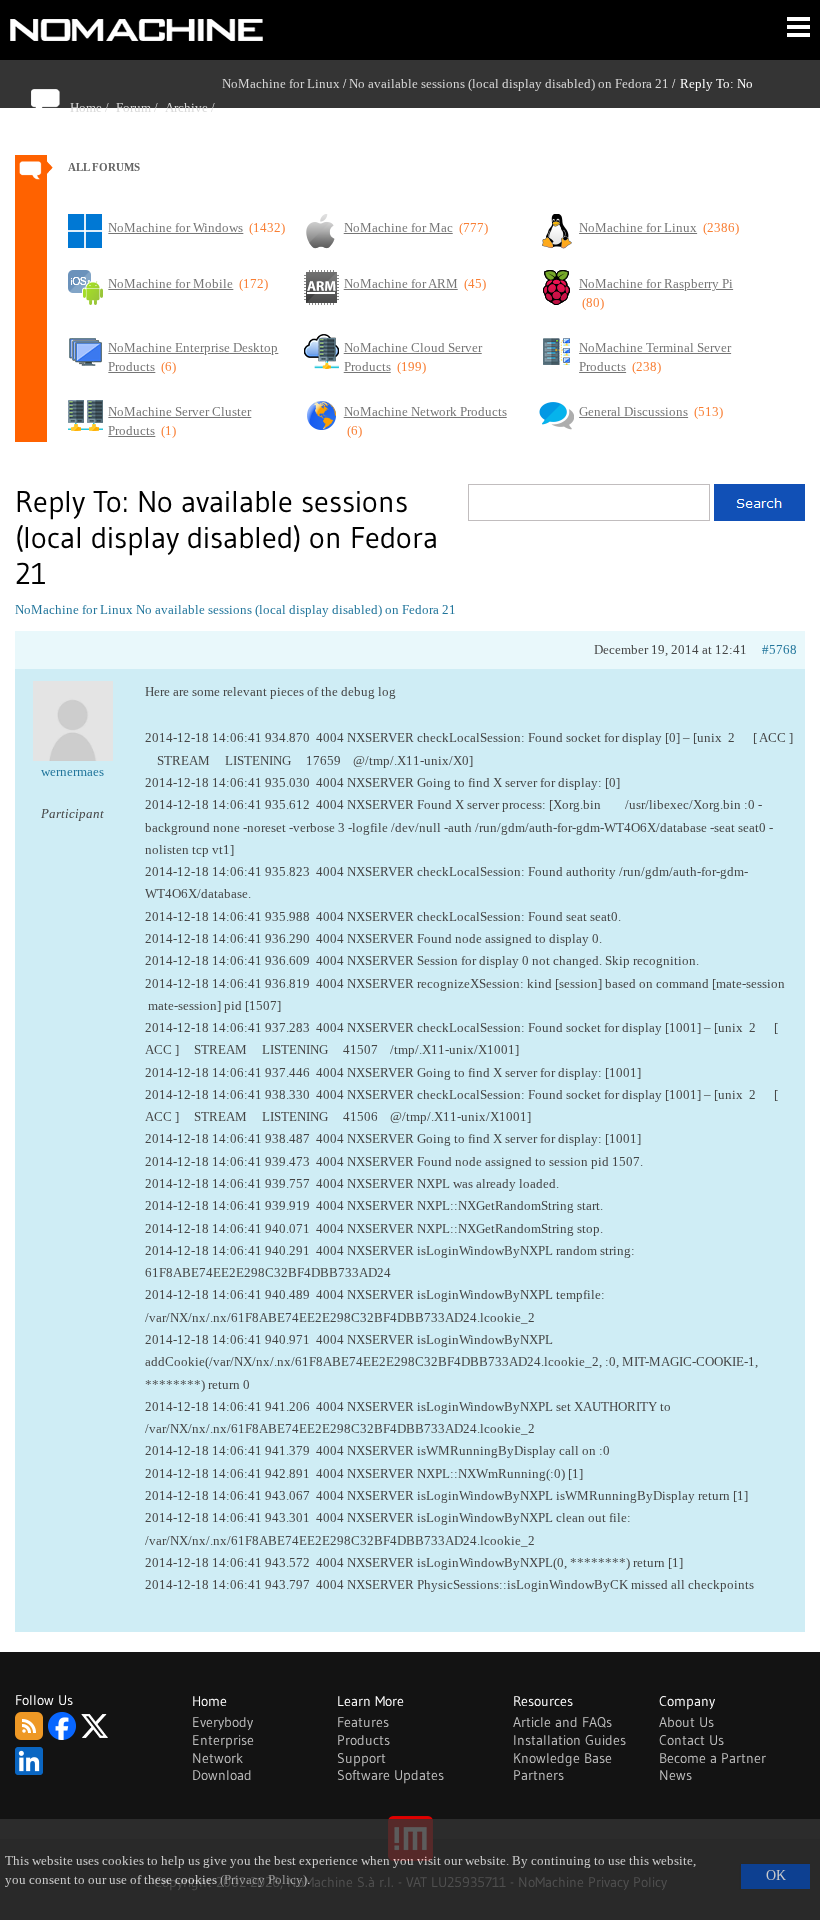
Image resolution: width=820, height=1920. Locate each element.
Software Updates (390, 1775)
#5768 (779, 649)
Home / (93, 107)
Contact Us (691, 1740)
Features (363, 1722)
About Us (686, 1722)
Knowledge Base (562, 1758)
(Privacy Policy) (263, 1880)
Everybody (222, 1722)
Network (217, 1758)
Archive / (193, 107)
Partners (538, 1775)
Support (361, 1758)
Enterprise (223, 1740)
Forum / (140, 107)
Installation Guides (569, 1740)
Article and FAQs (562, 1722)
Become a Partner (712, 1758)
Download (222, 1775)
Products (363, 1740)
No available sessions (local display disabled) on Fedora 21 (509, 83)
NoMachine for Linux (281, 83)
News (675, 1775)
